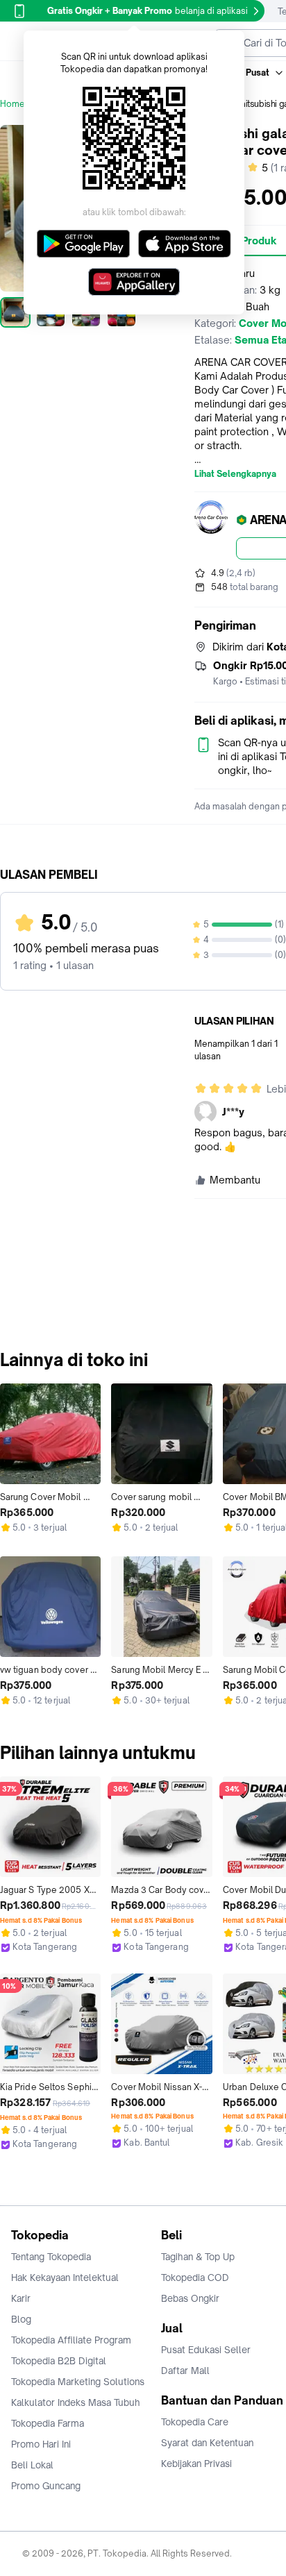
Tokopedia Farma (48, 2423)
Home (12, 104)
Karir (21, 2298)
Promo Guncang (46, 2486)
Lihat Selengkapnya (235, 474)
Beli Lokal (32, 2465)
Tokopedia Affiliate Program (71, 2340)
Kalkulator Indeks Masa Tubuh (76, 2402)
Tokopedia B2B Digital (59, 2361)
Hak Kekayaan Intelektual (65, 2278)
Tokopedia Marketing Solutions (78, 2382)
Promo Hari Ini (41, 2444)
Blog (21, 2319)
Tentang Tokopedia (51, 2257)
